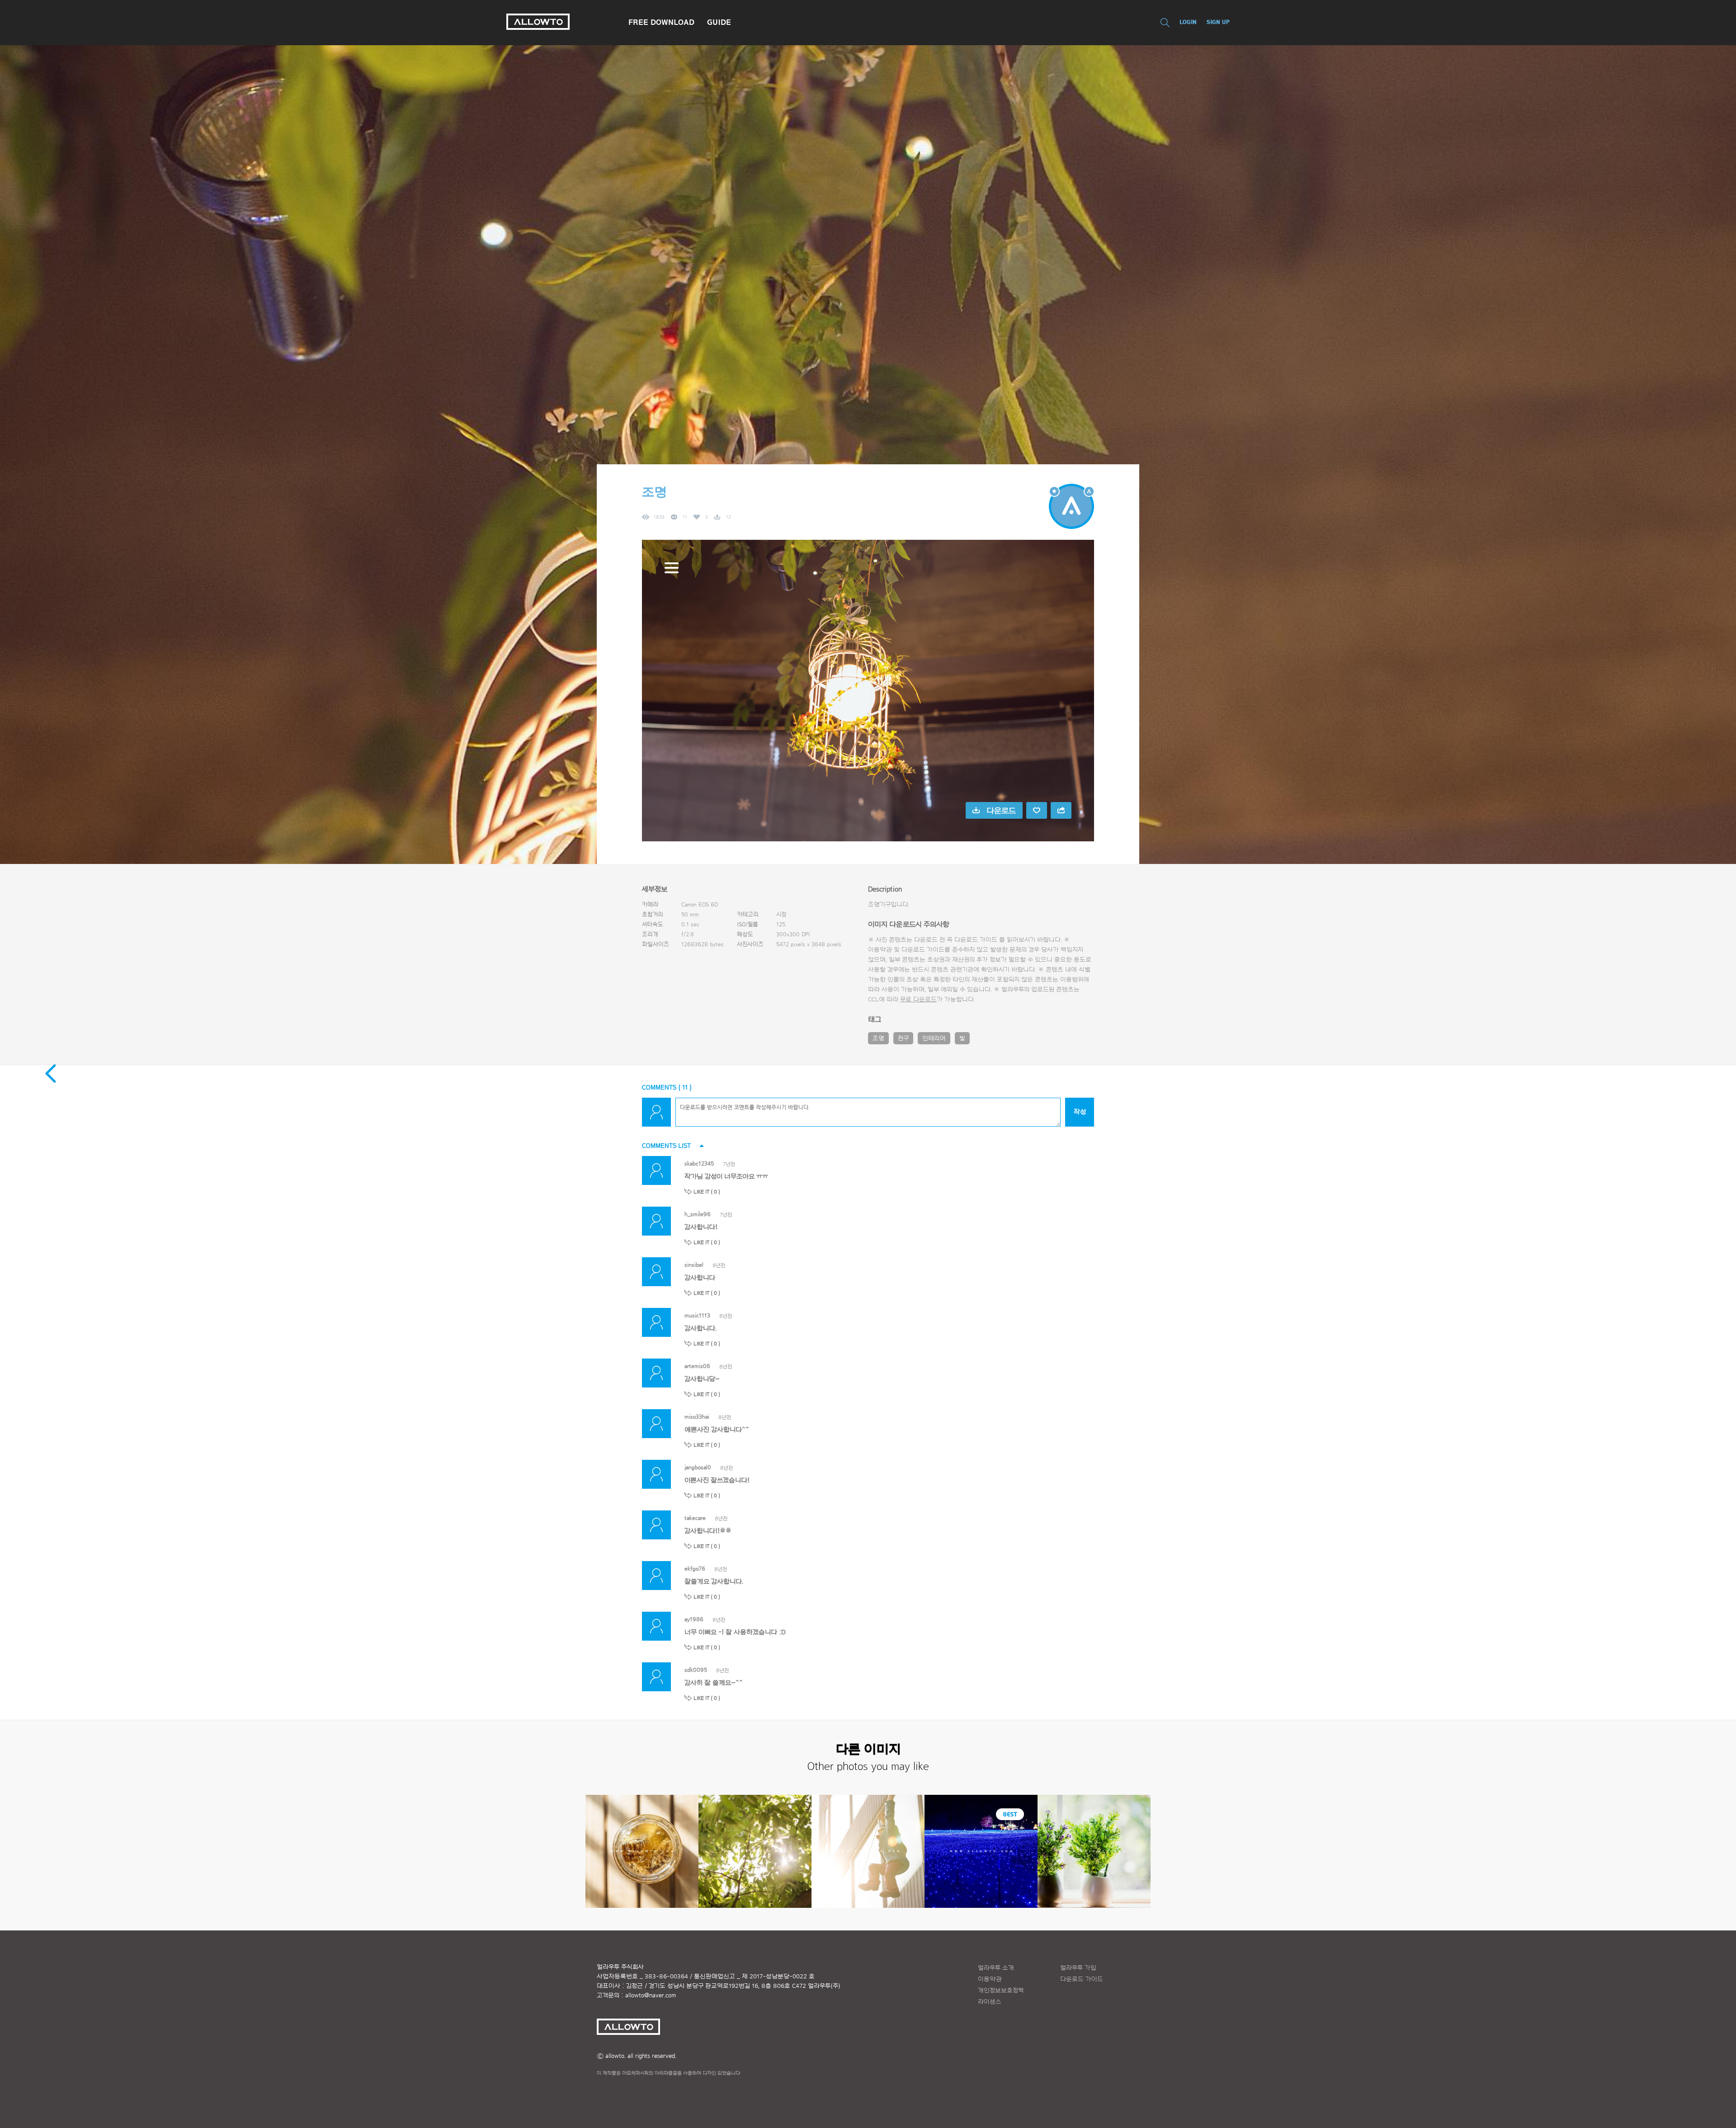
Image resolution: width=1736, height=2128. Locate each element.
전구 (903, 1038)
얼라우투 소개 (996, 1968)
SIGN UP (1218, 22)
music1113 (697, 1315)
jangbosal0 (698, 1467)
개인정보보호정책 (1001, 1991)
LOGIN (1188, 22)
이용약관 (990, 1979)
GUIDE (719, 22)
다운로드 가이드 (976, 940)
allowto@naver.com (651, 1996)
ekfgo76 (695, 1569)
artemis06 (697, 1366)
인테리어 (934, 1038)
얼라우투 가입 (1078, 1968)
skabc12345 (699, 1163)
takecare (695, 1518)
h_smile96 (698, 1214)
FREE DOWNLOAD (661, 22)
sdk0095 (696, 1670)
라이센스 (990, 2002)
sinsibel (694, 1265)
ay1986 (694, 1619)
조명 (878, 1038)
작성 (1080, 1112)
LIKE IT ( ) (707, 1192)
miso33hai (697, 1417)
